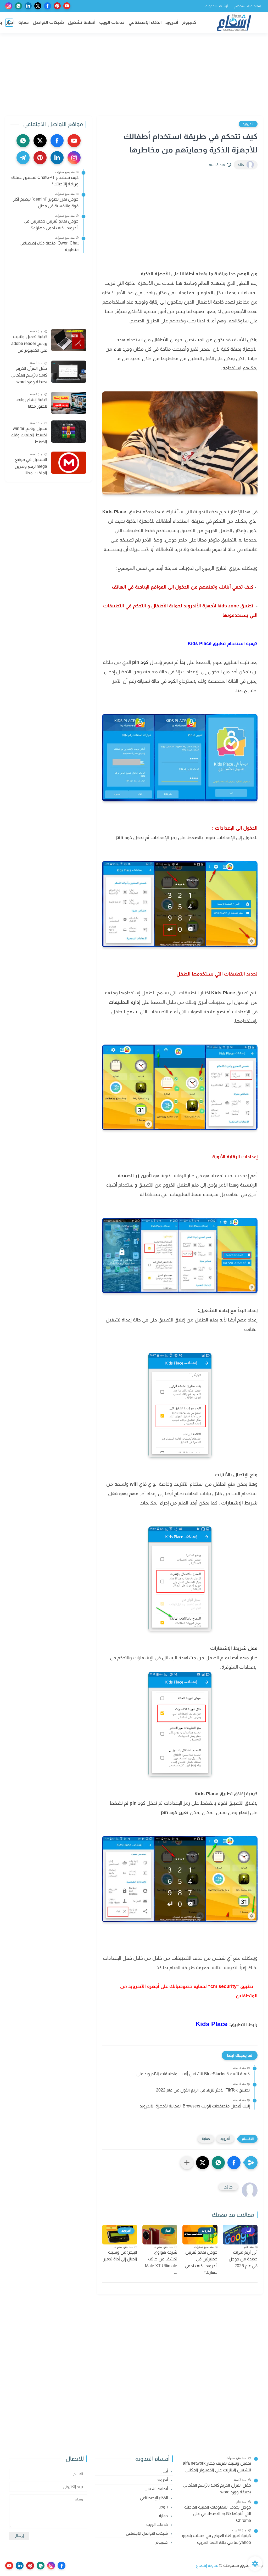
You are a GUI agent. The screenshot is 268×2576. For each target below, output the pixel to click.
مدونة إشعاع (207, 2565)
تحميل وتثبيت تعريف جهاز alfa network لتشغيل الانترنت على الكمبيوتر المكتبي (217, 2467)
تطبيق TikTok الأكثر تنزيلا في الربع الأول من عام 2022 (203, 2090)
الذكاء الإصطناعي (145, 22)
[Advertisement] (134, 75)
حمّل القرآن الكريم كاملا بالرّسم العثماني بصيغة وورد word (29, 375)
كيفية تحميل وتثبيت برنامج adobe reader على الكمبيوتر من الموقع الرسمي (29, 344)
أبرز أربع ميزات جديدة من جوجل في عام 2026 (243, 2259)
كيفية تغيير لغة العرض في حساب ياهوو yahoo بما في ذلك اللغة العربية (216, 2539)
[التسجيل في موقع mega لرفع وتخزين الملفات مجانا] (69, 463)
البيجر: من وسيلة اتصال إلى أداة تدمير (120, 2256)
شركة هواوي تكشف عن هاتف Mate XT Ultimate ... (161, 2262)
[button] (234, 2163)
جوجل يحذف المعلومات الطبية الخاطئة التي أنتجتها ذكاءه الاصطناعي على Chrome (218, 2514)
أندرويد (172, 22)
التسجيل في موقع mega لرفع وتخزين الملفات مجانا (31, 466)
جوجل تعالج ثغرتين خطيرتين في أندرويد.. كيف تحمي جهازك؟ (201, 2262)
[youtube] (67, 6)
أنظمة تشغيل (82, 22)
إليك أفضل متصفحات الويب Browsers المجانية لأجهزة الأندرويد (195, 2106)
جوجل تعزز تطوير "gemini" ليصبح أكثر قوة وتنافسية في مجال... (46, 203)
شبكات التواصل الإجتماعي (147, 2533)
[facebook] (48, 6)
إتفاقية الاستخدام (248, 6)
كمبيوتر (189, 22)
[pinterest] (57, 6)
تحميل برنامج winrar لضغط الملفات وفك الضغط (29, 435)
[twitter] (38, 6)
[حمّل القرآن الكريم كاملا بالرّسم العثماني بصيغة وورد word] (69, 372)
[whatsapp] (18, 6)
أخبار (10, 22)
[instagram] (9, 6)
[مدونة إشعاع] (234, 23)
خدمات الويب (112, 22)
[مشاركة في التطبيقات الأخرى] (187, 2163)
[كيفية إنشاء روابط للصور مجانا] (69, 403)
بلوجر (164, 2507)
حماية (24, 22)
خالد (241, 165)
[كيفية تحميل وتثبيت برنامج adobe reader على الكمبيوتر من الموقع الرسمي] (69, 340)
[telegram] (23, 158)
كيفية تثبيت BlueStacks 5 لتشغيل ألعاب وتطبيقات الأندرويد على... (191, 2074)
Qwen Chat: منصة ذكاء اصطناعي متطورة (49, 246)
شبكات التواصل (48, 22)
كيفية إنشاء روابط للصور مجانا (32, 403)
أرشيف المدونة (217, 6)
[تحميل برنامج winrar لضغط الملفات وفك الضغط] (69, 432)
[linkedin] (28, 6)
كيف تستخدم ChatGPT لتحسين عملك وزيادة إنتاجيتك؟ (45, 181)
